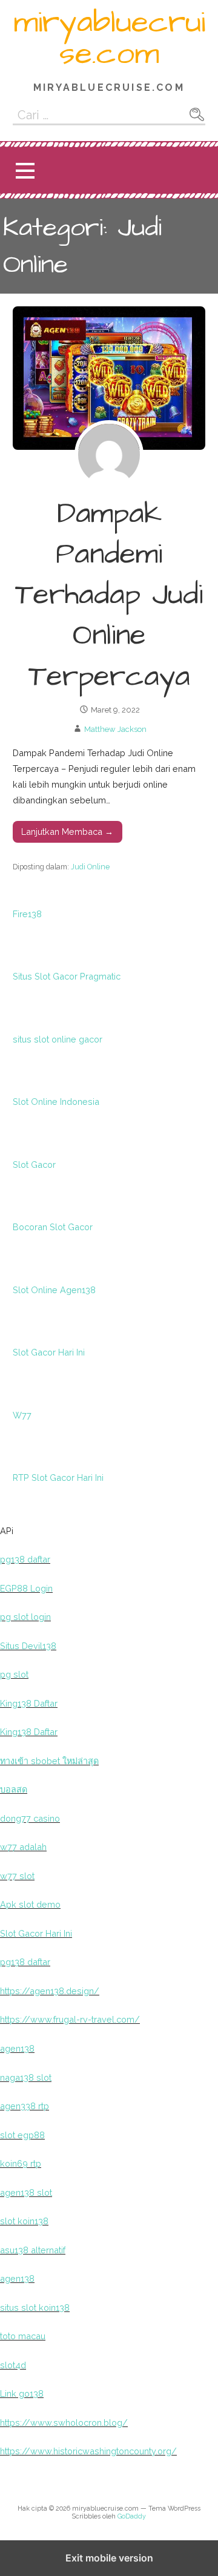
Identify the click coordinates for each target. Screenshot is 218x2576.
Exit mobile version (109, 2558)
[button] (25, 170)
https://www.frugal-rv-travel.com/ (70, 2019)
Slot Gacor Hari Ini (49, 1352)
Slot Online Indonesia (56, 1102)
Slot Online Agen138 (54, 1290)
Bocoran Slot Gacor (53, 1227)
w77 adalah (23, 1847)
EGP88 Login (26, 1588)
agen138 (17, 2048)
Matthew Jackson (115, 729)
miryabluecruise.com (109, 38)
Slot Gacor (34, 1164)
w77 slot (17, 1876)
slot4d (13, 2365)
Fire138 (27, 914)
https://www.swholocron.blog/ (64, 2423)
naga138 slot (26, 2077)
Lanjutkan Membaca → (67, 832)
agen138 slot (26, 2192)
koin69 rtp (21, 2163)
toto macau (23, 2336)
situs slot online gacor (58, 1039)
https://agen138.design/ (50, 1991)
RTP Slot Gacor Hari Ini (58, 1477)
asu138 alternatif (33, 2250)
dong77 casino (30, 1818)
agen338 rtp (25, 2106)
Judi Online (90, 867)
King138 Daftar (29, 1703)
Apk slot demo (30, 1904)
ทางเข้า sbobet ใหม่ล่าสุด (49, 1761)
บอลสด (14, 1789)
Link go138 (22, 2393)
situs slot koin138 (35, 2308)
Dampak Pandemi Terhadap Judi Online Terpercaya (109, 595)
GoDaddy (132, 2516)
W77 (22, 1415)
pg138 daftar (25, 1559)
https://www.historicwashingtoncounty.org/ (88, 2451)
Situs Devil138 (28, 1646)
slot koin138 (24, 2221)
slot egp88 (22, 2135)
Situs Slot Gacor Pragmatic (67, 976)
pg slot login (25, 1617)
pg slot (14, 1674)
